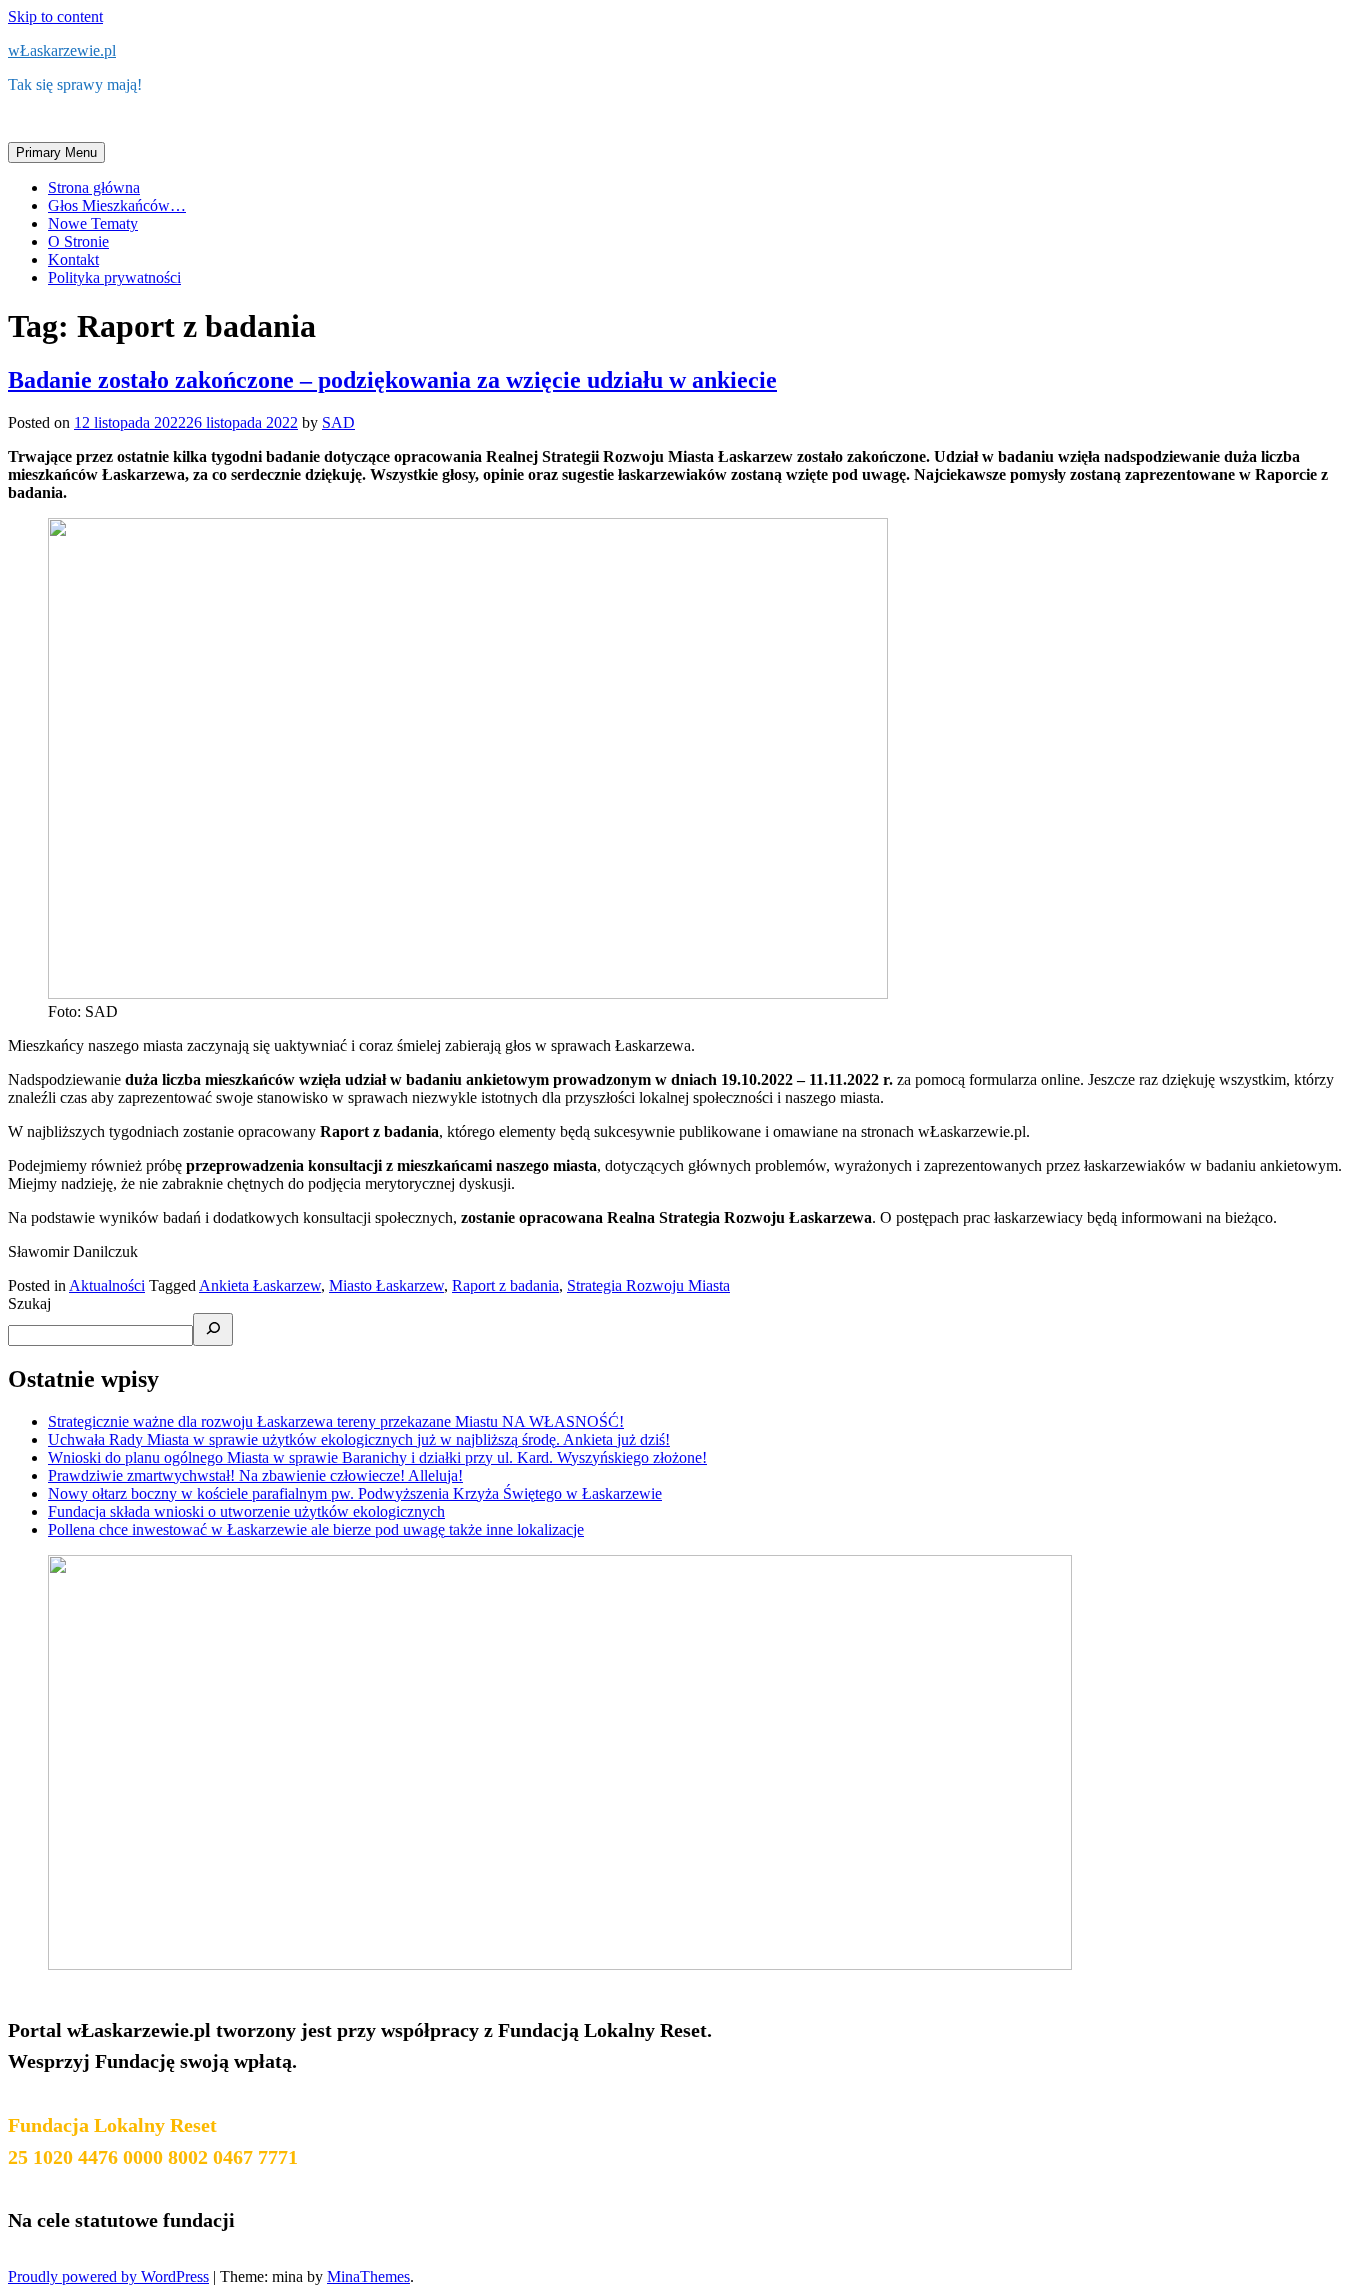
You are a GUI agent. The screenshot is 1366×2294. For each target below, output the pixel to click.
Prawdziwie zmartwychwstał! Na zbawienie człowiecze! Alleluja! (255, 1475)
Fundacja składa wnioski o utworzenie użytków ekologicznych (246, 1511)
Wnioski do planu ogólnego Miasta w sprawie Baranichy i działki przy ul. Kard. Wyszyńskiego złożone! (377, 1457)
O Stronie (78, 241)
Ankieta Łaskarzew (260, 1285)
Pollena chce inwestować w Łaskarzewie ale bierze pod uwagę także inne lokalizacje (316, 1529)
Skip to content (55, 16)
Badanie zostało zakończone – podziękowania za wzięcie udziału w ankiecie (392, 380)
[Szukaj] (213, 1329)
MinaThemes (368, 2276)
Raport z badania (505, 1285)
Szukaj (29, 1303)
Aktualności (107, 1285)
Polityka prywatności (114, 277)
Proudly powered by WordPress (108, 2276)
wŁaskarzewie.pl (62, 50)
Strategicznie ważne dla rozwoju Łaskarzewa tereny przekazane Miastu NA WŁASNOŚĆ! (336, 1421)
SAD (338, 422)
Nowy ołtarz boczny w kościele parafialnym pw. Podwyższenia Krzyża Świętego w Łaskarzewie (355, 1493)
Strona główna (94, 187)
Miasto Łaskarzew (386, 1285)
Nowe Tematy (93, 223)
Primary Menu (56, 152)
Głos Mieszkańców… (117, 205)
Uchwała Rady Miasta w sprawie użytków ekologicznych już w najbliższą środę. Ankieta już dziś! (359, 1439)
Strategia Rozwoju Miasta (648, 1285)
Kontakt (73, 259)
